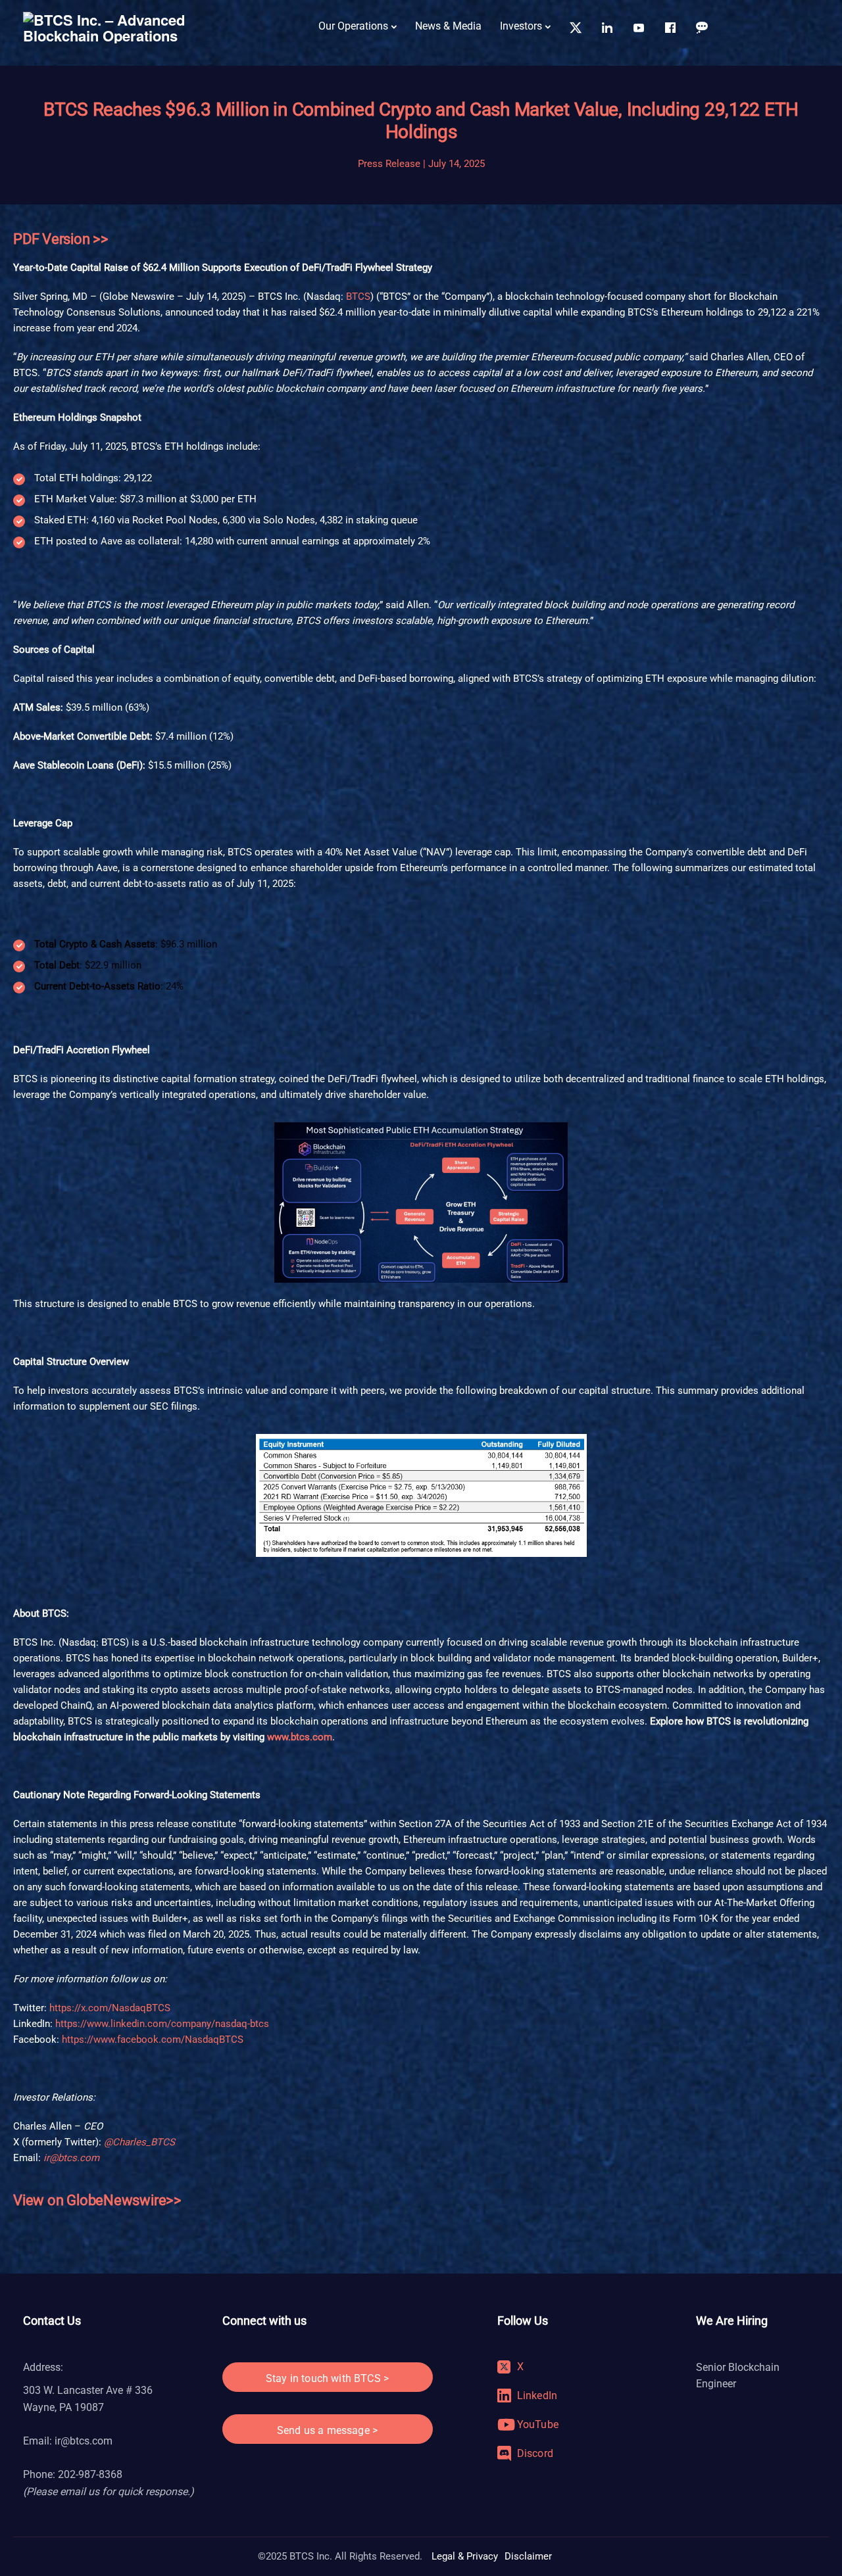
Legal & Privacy (465, 2556)
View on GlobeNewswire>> (97, 2200)
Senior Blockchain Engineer (738, 2376)
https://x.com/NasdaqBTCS (110, 2008)
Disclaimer (528, 2556)
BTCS (358, 297)
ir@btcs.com (84, 2441)
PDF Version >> (61, 239)
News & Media (448, 26)
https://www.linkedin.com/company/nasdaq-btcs (162, 2024)
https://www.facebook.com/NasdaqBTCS (153, 2039)
